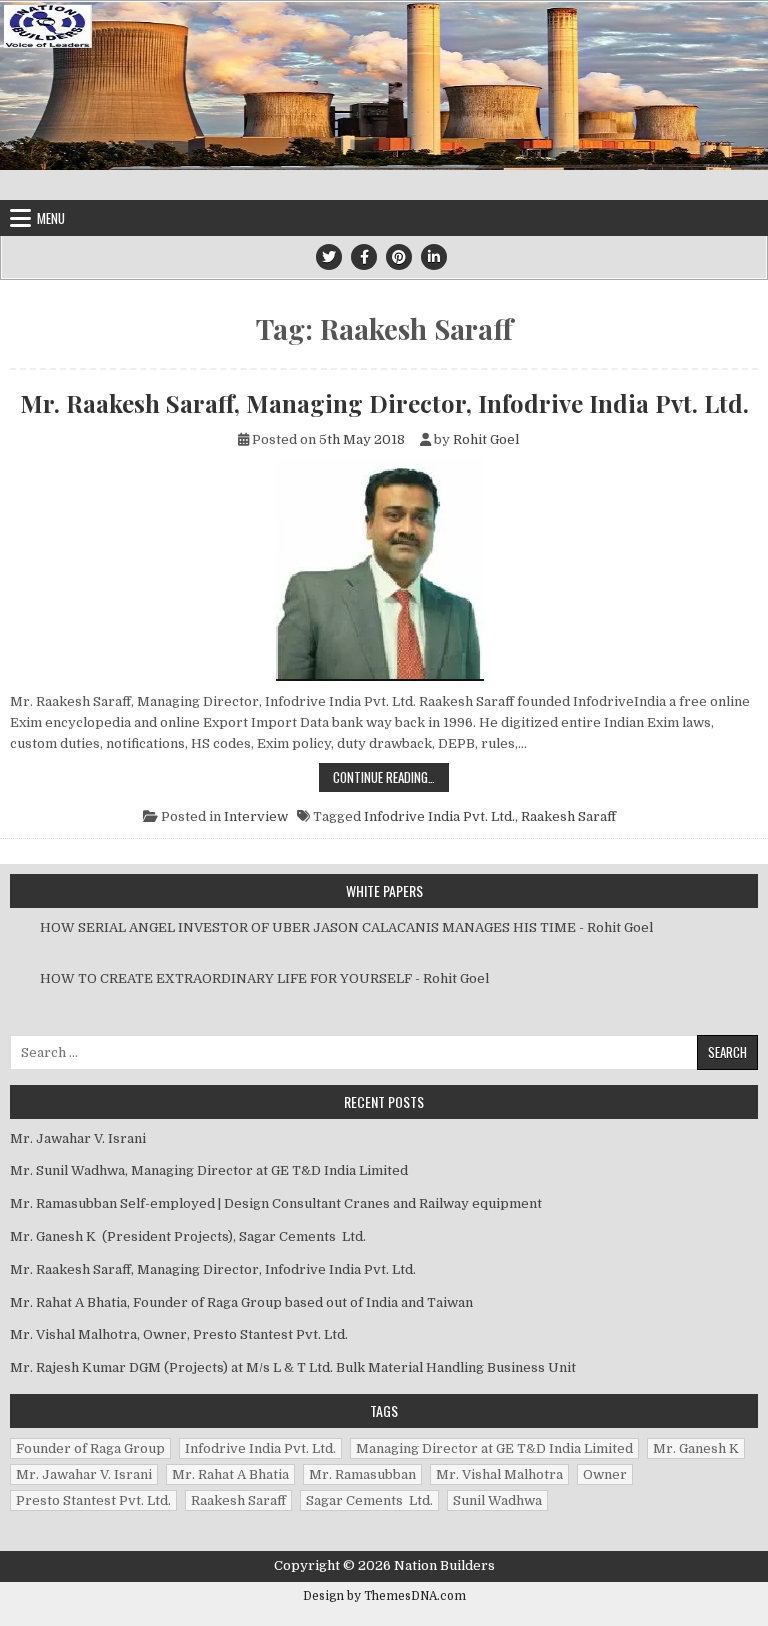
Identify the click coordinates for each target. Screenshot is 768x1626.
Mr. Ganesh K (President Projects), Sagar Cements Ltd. (188, 1236)
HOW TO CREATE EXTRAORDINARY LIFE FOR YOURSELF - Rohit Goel (264, 978)
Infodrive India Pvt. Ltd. (439, 816)
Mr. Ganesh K (696, 1448)
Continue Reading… (391, 776)
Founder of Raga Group (90, 1448)
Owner (605, 1474)
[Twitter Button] (329, 257)
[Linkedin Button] (434, 257)
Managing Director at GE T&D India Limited (494, 1448)
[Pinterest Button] (399, 257)
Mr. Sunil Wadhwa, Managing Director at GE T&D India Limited (209, 1170)
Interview (256, 816)
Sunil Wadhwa (497, 1500)
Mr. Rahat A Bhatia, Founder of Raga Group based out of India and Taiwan (241, 1302)
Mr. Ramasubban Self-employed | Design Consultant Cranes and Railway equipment (276, 1203)
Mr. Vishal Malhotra (499, 1474)
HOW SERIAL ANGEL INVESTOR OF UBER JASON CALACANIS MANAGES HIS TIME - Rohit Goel (346, 927)
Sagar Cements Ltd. (369, 1500)
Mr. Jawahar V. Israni (79, 1138)
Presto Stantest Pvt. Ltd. (93, 1500)
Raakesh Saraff (568, 816)
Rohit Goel (486, 439)
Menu (51, 218)
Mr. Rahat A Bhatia (230, 1474)
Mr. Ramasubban (362, 1474)
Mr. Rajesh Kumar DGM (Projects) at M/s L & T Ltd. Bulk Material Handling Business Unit (293, 1367)
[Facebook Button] (364, 257)
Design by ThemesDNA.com (384, 1596)
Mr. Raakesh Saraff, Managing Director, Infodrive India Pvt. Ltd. (384, 403)
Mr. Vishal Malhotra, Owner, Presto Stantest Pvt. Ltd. (179, 1334)
